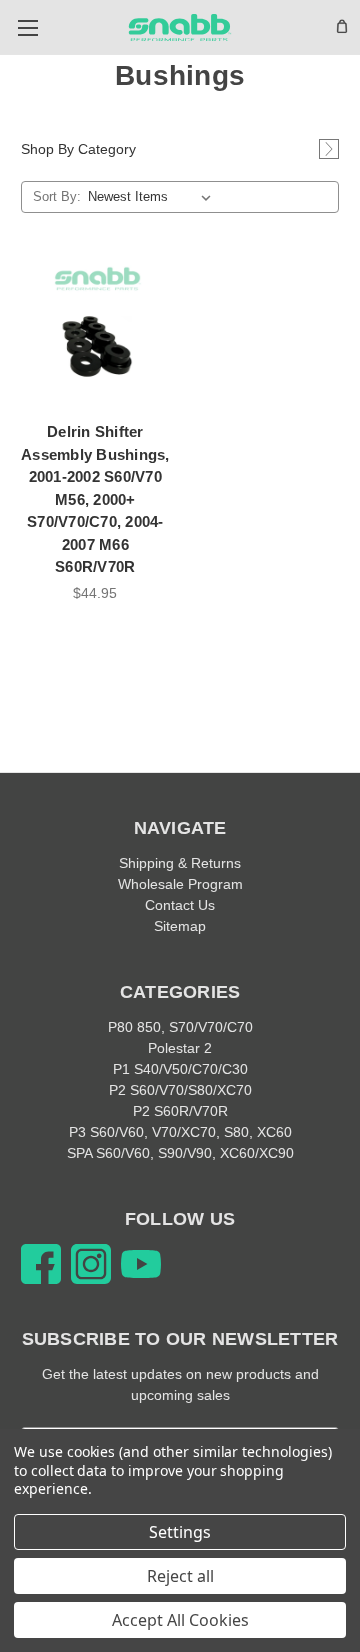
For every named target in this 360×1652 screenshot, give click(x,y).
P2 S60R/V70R (180, 1111)
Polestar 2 (180, 1048)
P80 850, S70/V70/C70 (180, 1027)
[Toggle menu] (27, 27)
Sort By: (57, 196)
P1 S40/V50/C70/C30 (180, 1069)
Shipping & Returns (180, 863)
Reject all (180, 1576)
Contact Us (180, 905)
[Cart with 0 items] (342, 26)
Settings (180, 1532)
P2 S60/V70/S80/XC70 (180, 1090)
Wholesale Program (180, 884)
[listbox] (153, 197)
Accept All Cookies (180, 1620)
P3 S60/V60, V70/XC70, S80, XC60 (180, 1132)
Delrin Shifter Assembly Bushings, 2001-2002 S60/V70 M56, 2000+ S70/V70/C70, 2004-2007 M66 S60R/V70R (95, 499)
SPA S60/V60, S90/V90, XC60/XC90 (180, 1153)
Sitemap (180, 926)
